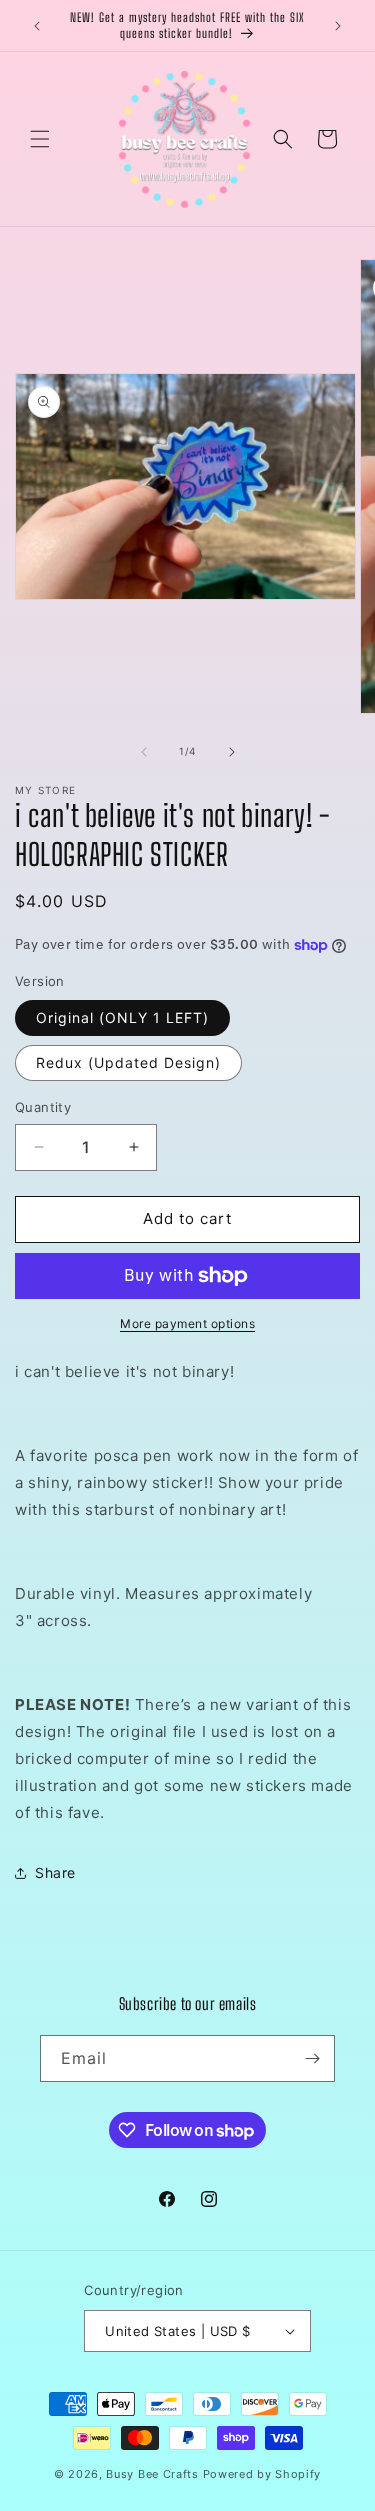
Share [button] (55, 1872)
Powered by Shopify (262, 2474)
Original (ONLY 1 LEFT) (122, 1017)
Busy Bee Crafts (152, 2474)
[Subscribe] (312, 2058)
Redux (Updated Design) (128, 1062)
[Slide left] (144, 752)
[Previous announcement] (37, 26)
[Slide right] (232, 752)
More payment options (187, 1323)
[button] (40, 139)
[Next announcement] (338, 26)
